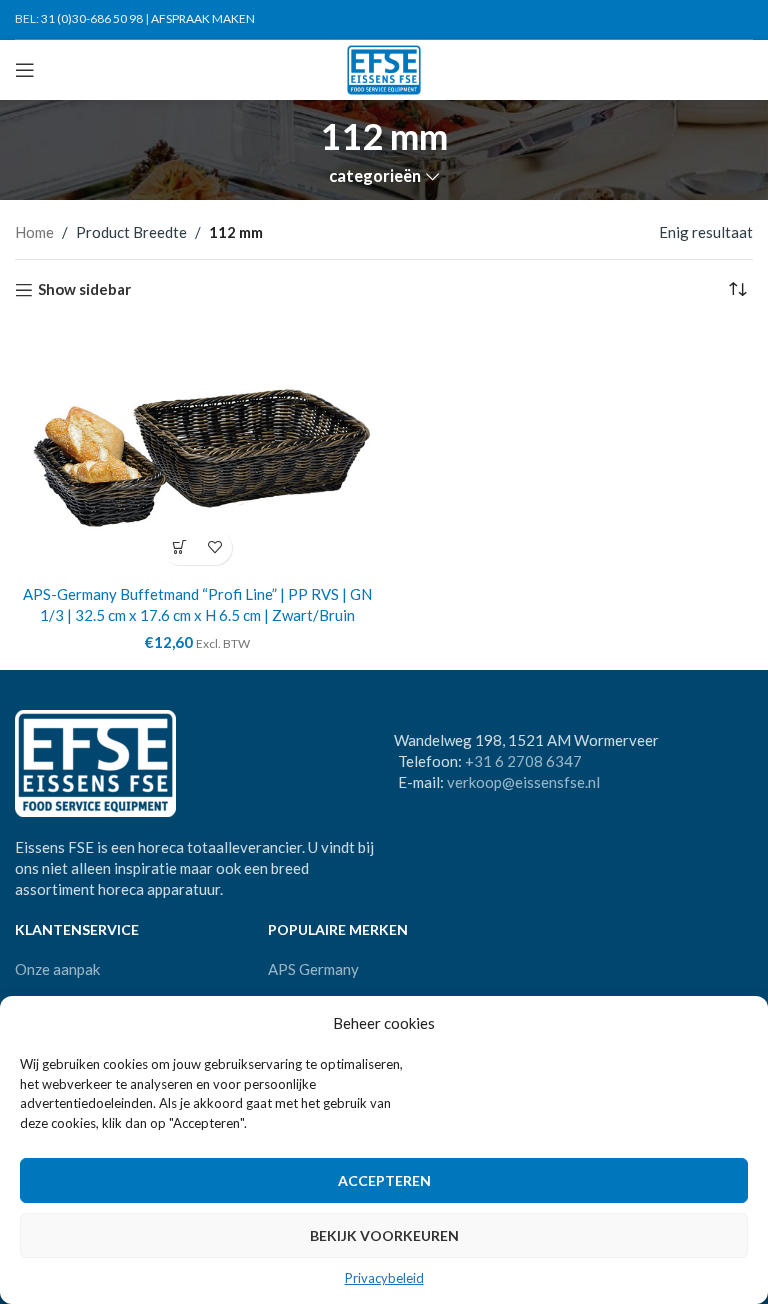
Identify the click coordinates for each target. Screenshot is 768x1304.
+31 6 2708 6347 (523, 761)
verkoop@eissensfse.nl (523, 782)
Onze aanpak (57, 969)
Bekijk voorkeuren (384, 1235)
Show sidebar (84, 290)
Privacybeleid (384, 1278)
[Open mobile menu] (25, 70)
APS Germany (313, 969)
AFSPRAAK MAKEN (203, 18)
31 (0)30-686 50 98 (92, 18)
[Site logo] (384, 68)
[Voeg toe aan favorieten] (214, 547)
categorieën (375, 176)
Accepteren (384, 1180)
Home (34, 232)
